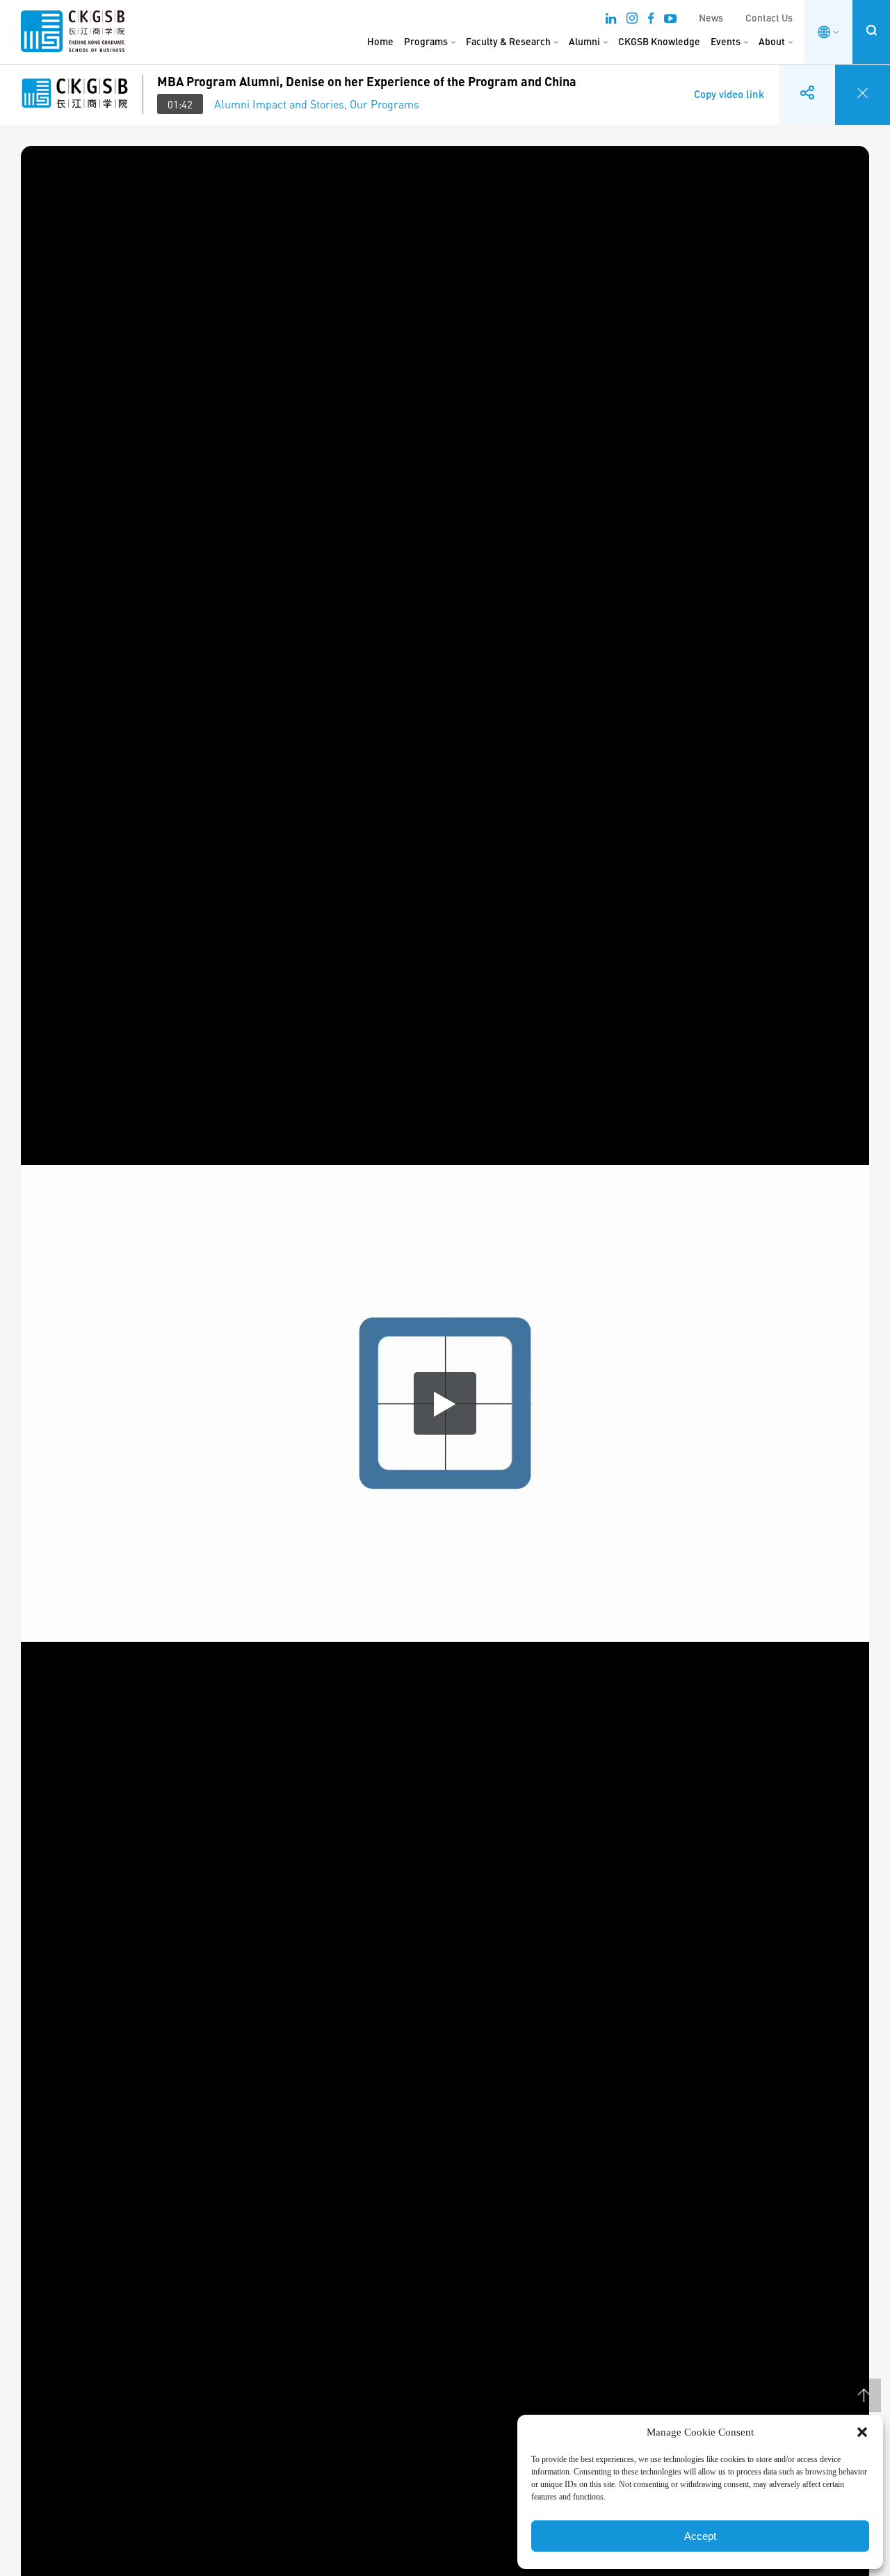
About (772, 41)
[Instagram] (632, 20)
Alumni (584, 41)
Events (726, 41)
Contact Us (769, 18)
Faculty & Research (508, 41)
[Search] (871, 30)
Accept (700, 2536)
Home (380, 41)
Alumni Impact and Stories (279, 104)
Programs (426, 41)
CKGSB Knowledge (659, 41)
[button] (862, 2432)
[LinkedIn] (611, 20)
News (711, 18)
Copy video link (729, 84)
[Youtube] (670, 20)
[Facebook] (651, 20)
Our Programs (385, 104)
